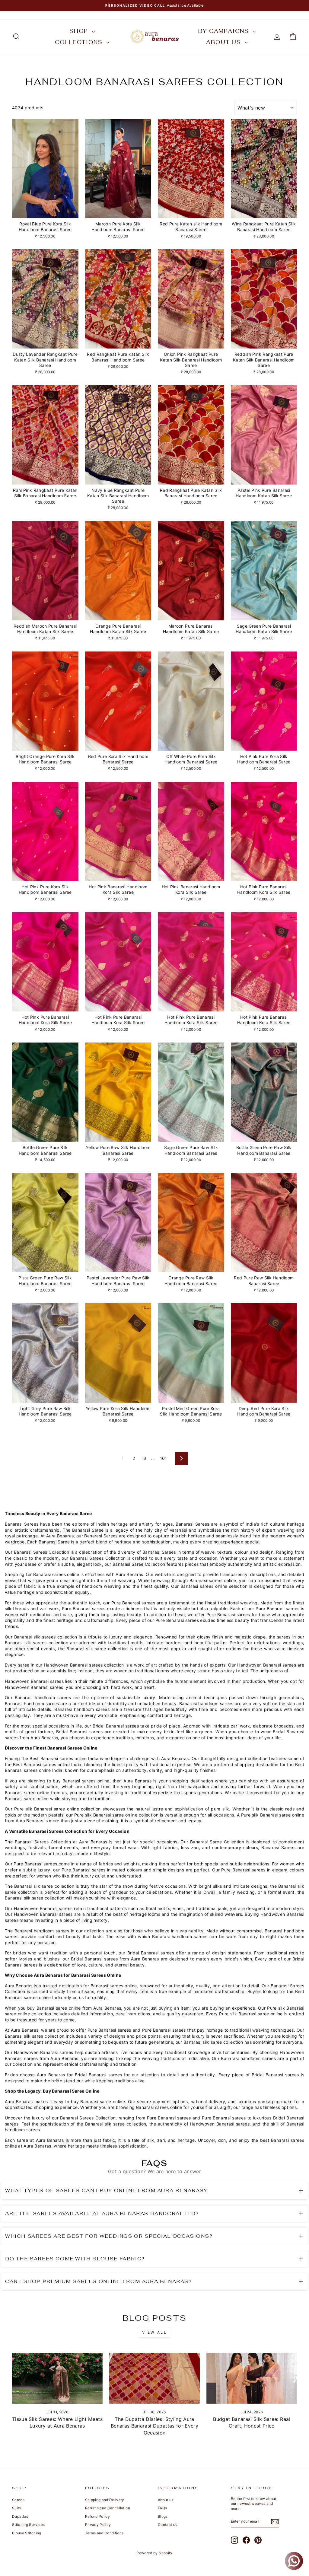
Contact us (168, 2525)
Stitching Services (28, 2525)
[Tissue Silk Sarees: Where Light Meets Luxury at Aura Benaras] (57, 2378)
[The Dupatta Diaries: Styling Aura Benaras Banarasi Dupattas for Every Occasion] (154, 2378)
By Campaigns (225, 31)
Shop (80, 31)
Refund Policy (98, 2516)
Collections (80, 42)
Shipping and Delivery (105, 2500)
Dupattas (20, 2516)
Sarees (18, 2500)
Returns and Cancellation (108, 2508)
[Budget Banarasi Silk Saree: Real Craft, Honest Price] (252, 2378)
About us (225, 42)
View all (155, 2332)
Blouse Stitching (27, 2533)
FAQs (162, 2508)
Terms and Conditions (104, 2533)
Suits (17, 2508)
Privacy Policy (98, 2525)
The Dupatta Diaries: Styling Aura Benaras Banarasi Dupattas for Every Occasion (154, 2426)
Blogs (163, 2516)
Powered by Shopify (154, 2553)
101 (164, 1458)
